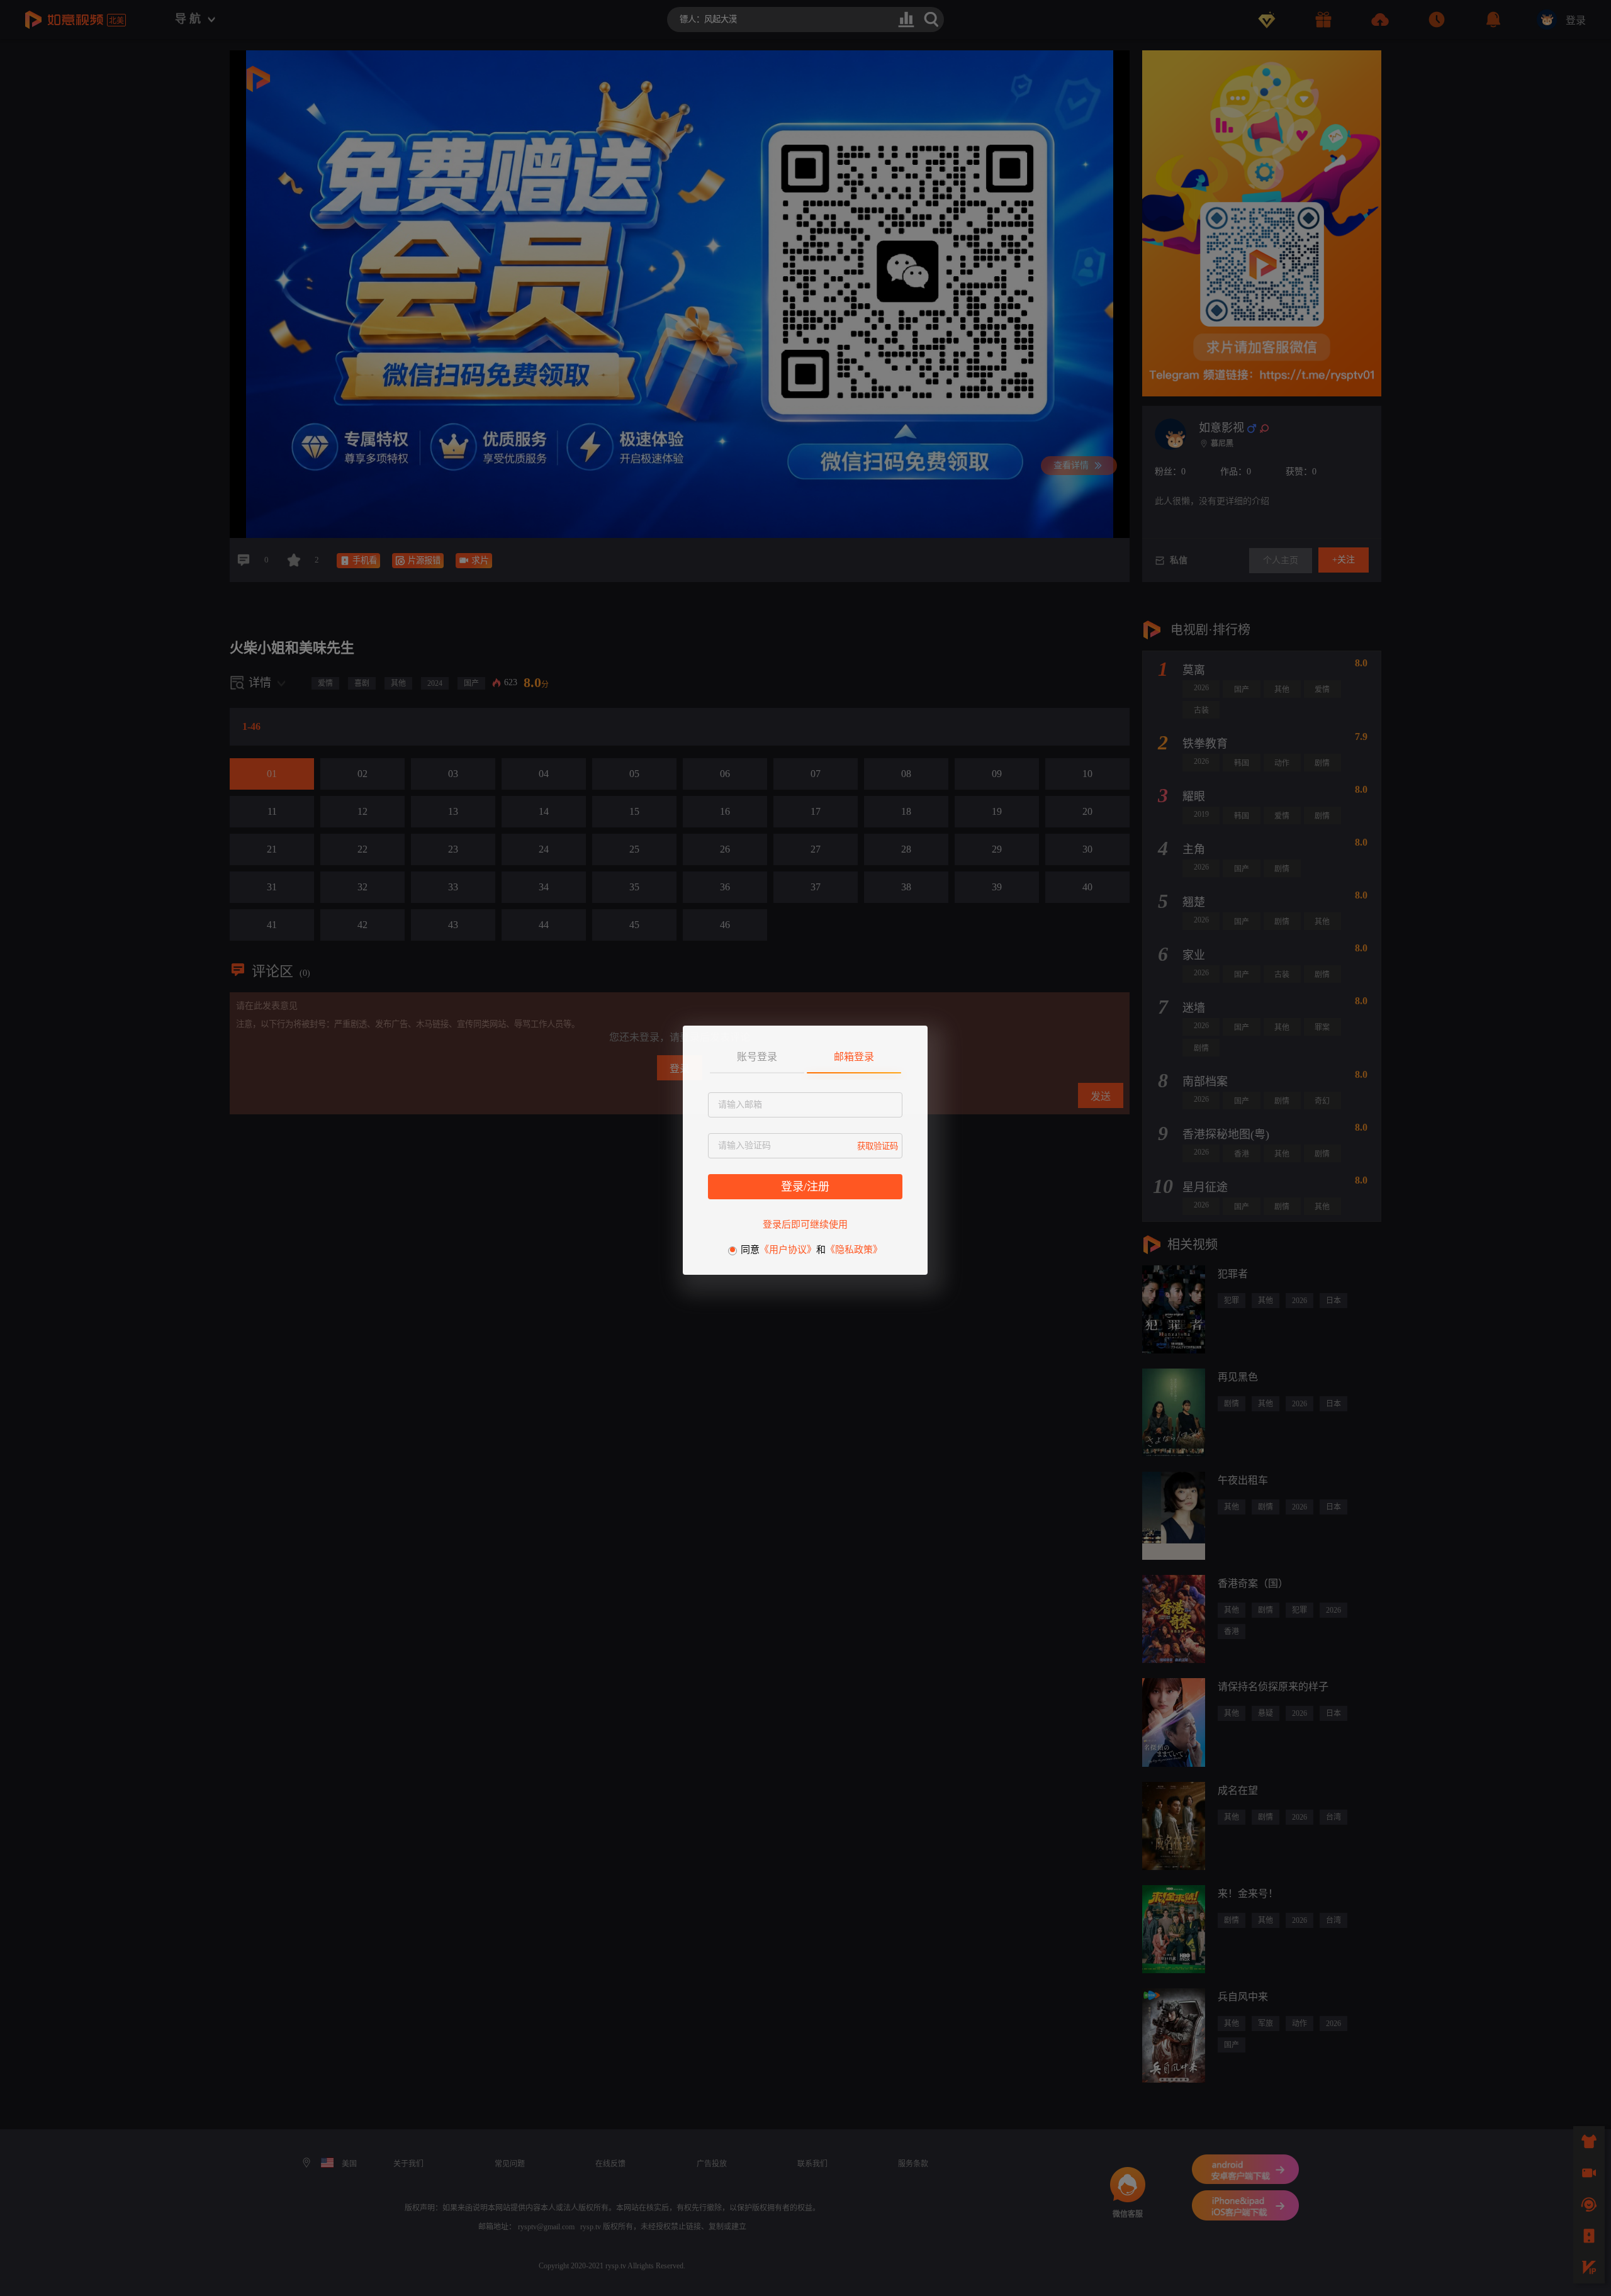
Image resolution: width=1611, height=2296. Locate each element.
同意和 (811, 1250)
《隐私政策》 (854, 1250)
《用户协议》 (788, 1250)
